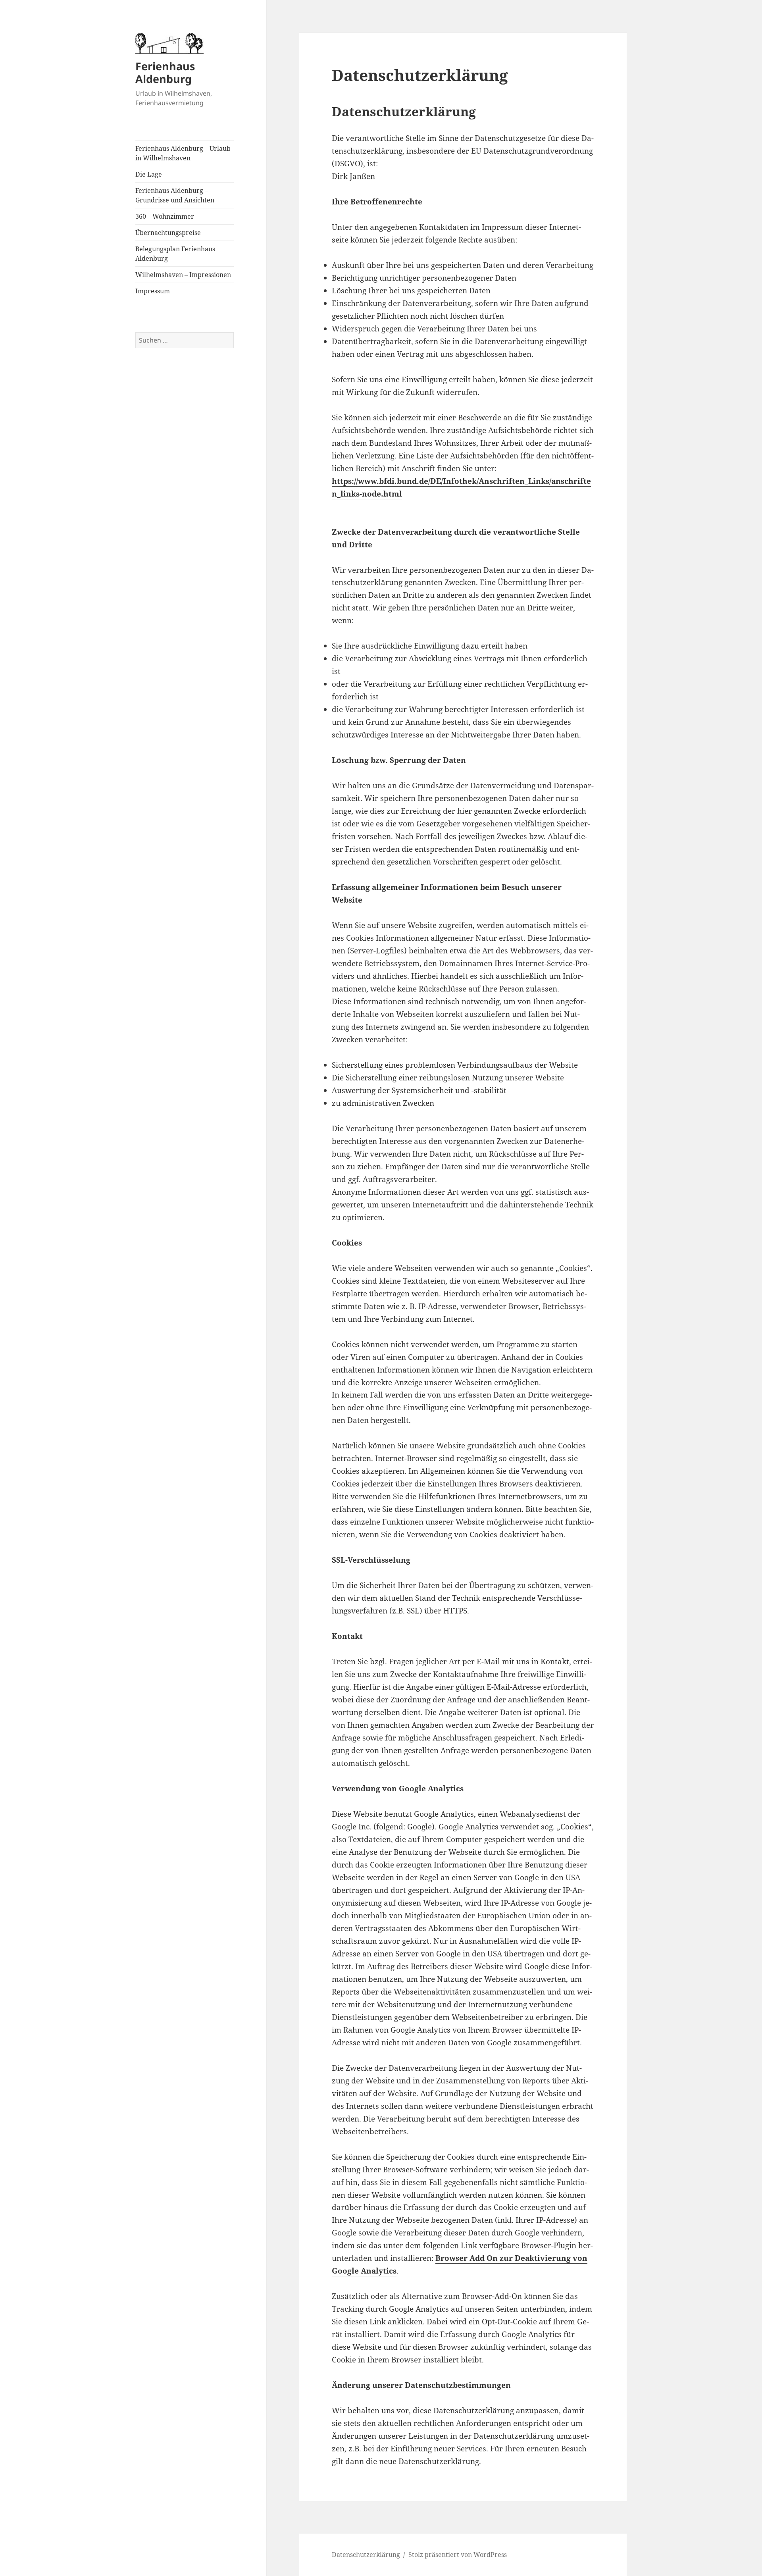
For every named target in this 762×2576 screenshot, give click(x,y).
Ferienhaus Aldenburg (165, 72)
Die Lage (149, 174)
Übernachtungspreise (168, 233)
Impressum (153, 291)
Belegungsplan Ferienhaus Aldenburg (175, 254)
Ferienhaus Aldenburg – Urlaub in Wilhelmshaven (183, 153)
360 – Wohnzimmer (165, 216)
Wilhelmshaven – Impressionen (183, 275)
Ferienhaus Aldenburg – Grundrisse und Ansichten (175, 195)
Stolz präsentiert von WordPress (458, 2555)
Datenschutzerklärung (366, 2555)
